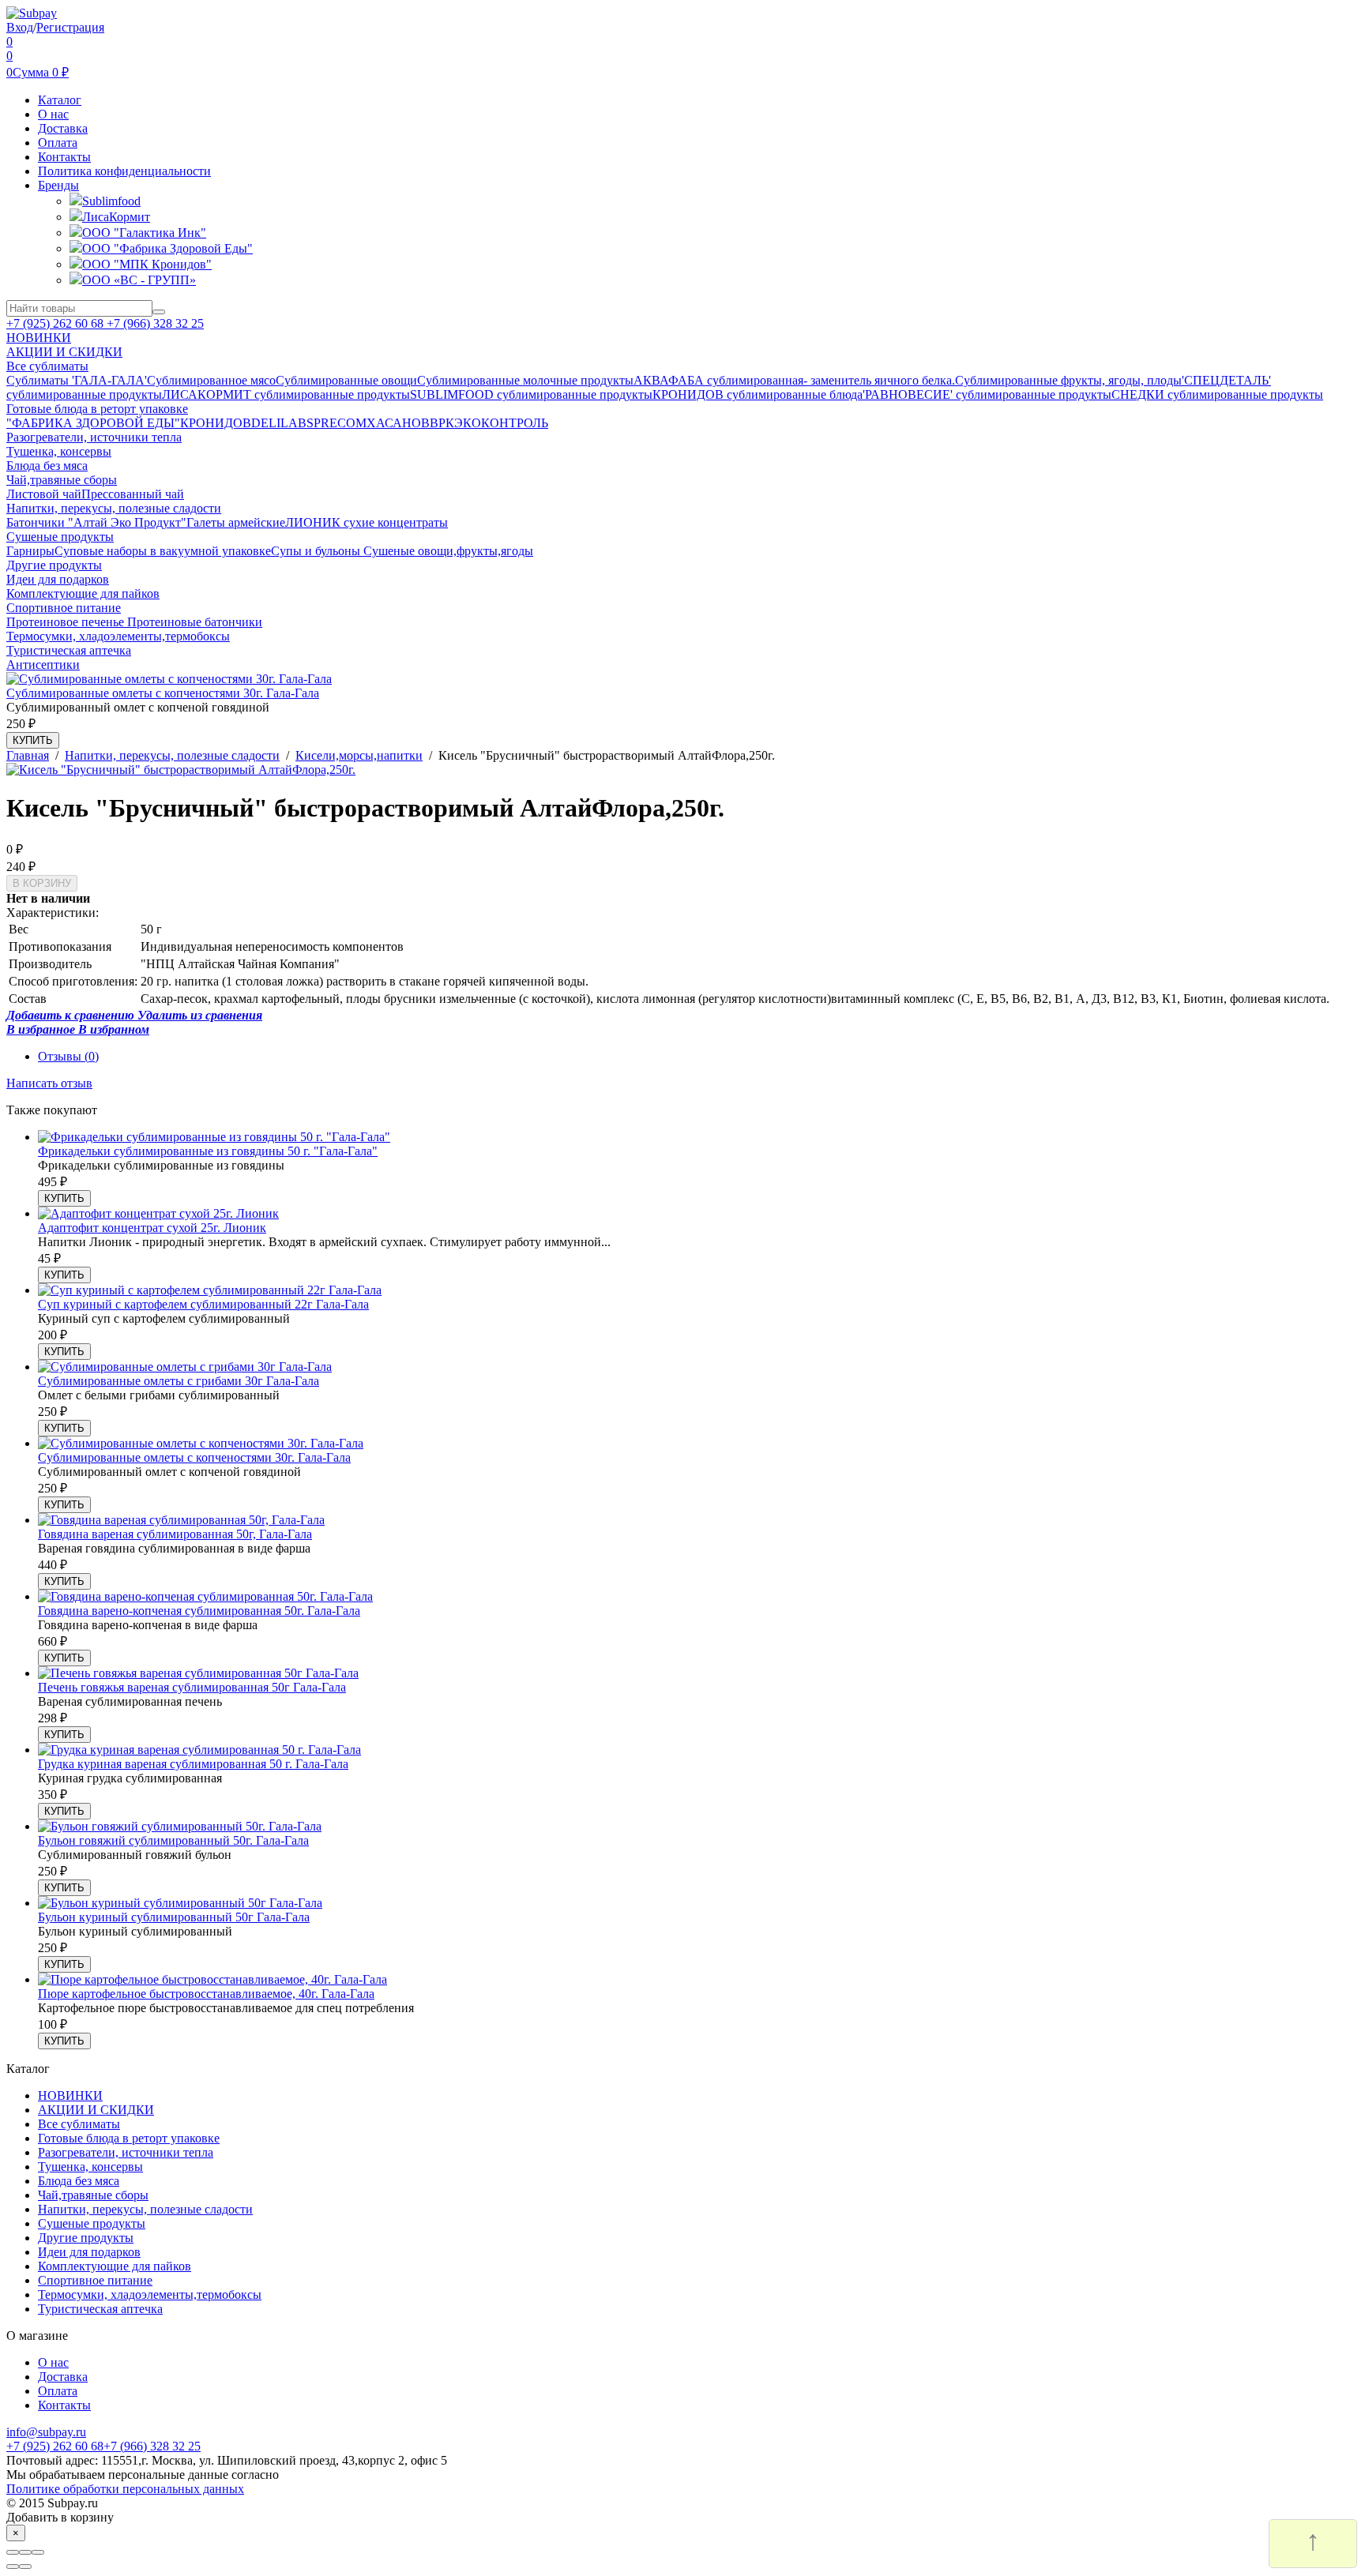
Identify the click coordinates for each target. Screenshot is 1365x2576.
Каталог (60, 100)
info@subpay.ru (46, 2432)
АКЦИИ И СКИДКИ (96, 2110)
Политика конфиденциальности (124, 171)
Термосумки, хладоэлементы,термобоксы (150, 2294)
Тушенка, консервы (90, 2167)
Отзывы (68, 1056)
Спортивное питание (95, 2280)
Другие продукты (86, 2238)
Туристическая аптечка (100, 2309)
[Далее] (25, 2567)
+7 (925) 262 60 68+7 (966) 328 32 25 (103, 2446)
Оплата (58, 143)
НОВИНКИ (70, 2095)
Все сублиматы (79, 2124)
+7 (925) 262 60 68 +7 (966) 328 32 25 (105, 323)
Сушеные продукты (92, 2223)
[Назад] (13, 2567)
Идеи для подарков (89, 2252)
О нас (53, 114)
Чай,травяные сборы (93, 2195)
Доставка (63, 128)
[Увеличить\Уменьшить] (38, 2552)
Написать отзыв (49, 1083)
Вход (20, 27)
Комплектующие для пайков (115, 2266)
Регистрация (70, 27)
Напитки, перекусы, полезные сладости (145, 2209)
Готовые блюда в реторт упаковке (129, 2138)
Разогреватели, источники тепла (126, 2152)
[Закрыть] (13, 2552)
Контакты (64, 157)
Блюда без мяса (79, 2181)
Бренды (58, 185)
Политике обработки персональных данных (125, 2489)
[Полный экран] (25, 2552)
